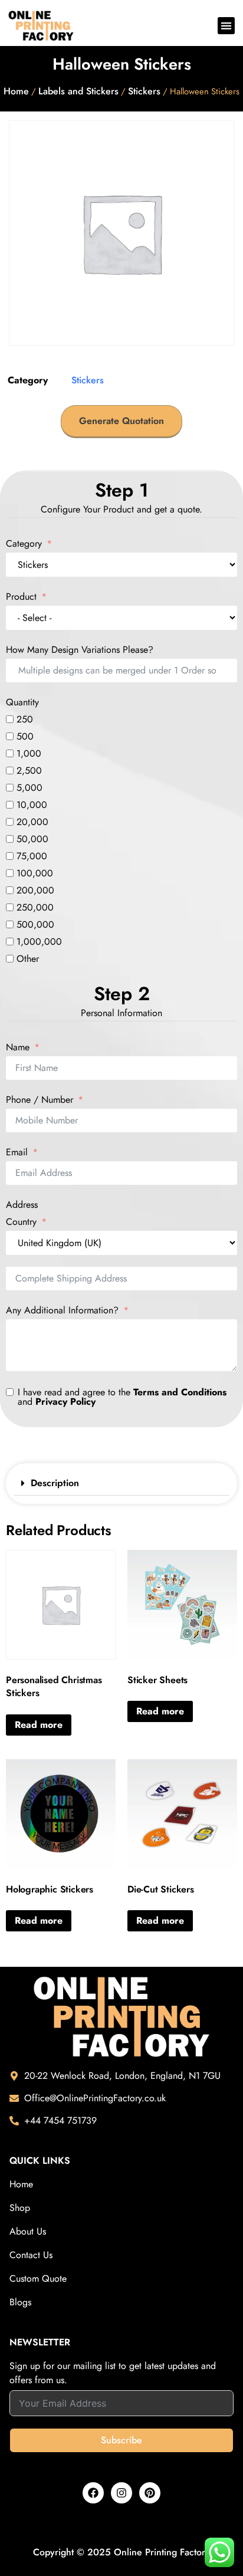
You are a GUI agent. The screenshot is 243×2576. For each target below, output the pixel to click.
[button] (226, 26)
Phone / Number (40, 1100)
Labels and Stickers (78, 91)
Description (55, 1483)
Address (22, 1205)
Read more (39, 1725)
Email (17, 1152)
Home (16, 91)
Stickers (144, 91)
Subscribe (121, 2440)
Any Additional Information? (62, 1310)
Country (21, 1222)
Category (24, 544)
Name (18, 1047)
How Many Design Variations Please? (80, 650)
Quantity (22, 702)
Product (23, 597)
